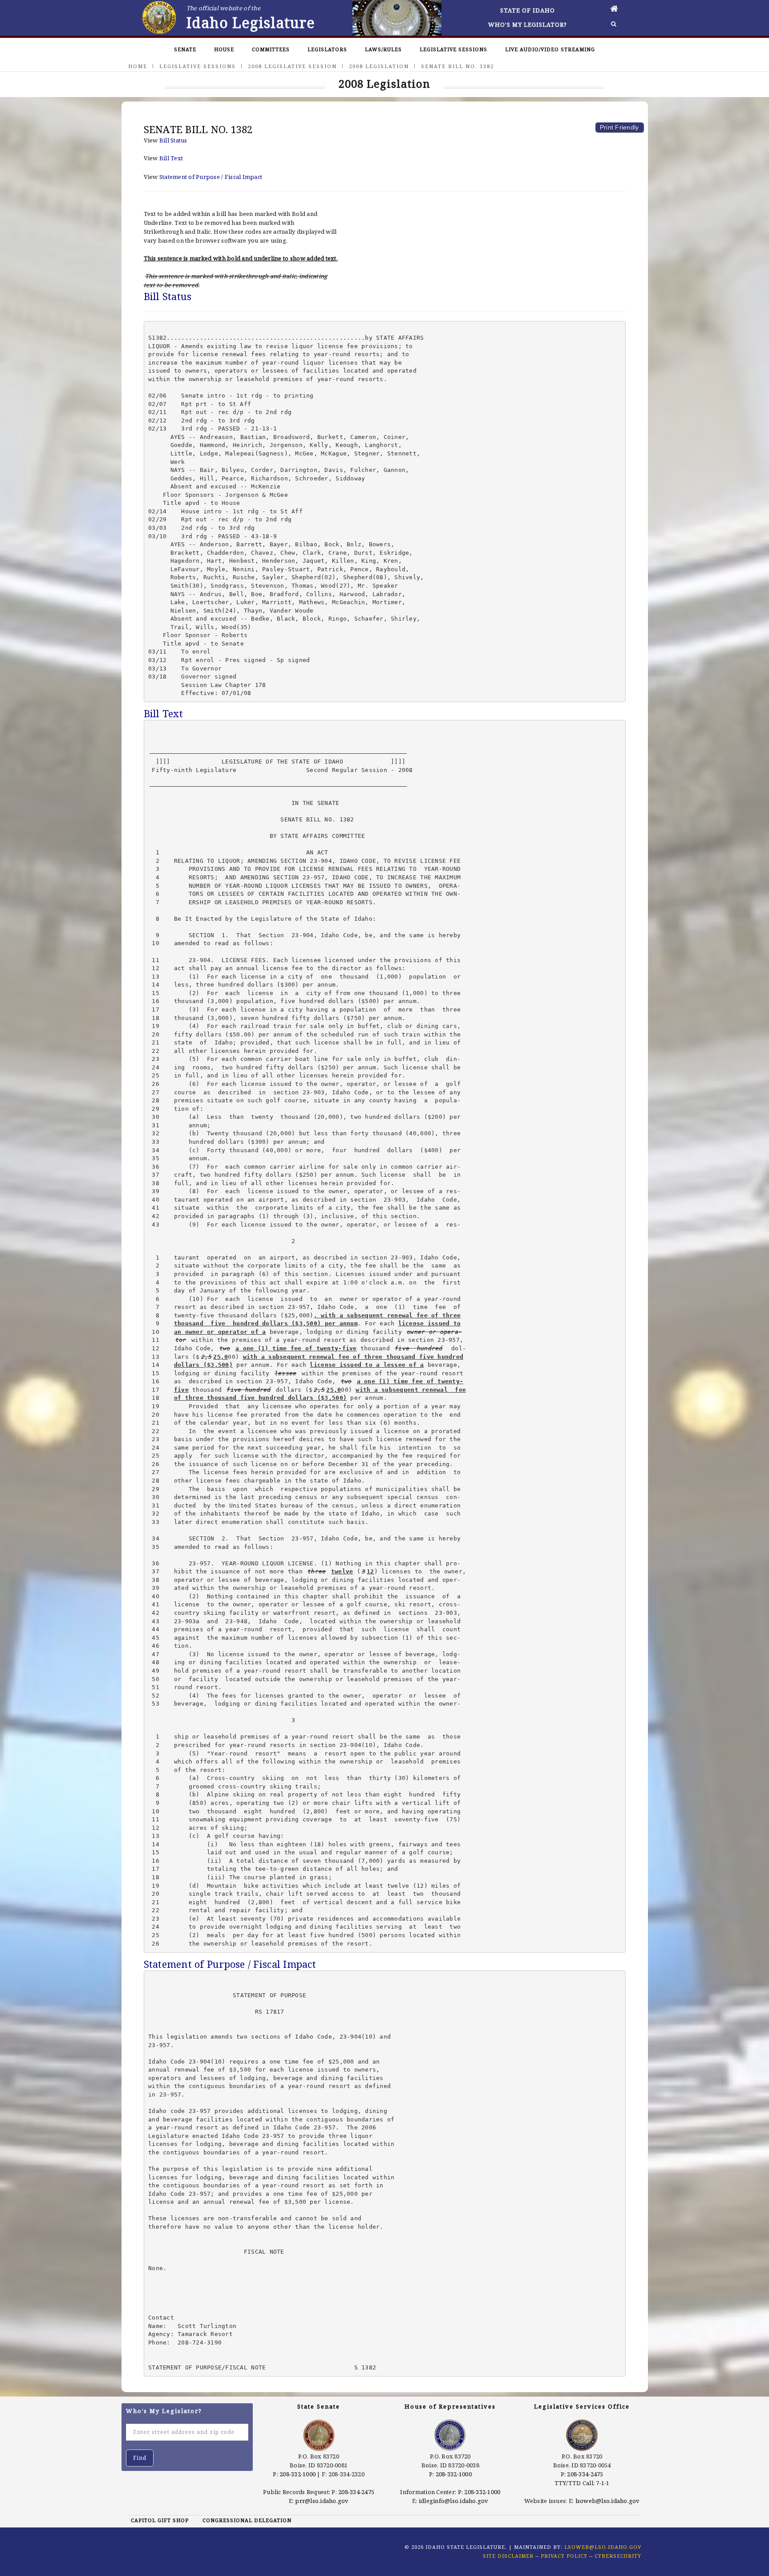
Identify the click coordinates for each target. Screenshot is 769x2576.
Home (138, 66)
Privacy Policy (564, 2556)
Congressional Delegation (247, 2520)
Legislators (327, 49)
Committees (271, 49)
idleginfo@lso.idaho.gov (454, 2501)
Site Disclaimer (508, 2556)
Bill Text (171, 158)
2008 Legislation (379, 66)
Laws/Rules (383, 49)
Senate (185, 49)
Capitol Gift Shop (160, 2520)
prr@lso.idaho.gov (322, 2501)
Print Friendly (619, 127)
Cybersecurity (618, 2556)
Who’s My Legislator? (528, 24)
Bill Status (173, 140)
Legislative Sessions (453, 49)
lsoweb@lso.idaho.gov (608, 2501)
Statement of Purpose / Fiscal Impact (211, 177)
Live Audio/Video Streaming (550, 49)
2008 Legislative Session (292, 66)
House (224, 49)
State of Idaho (528, 10)
